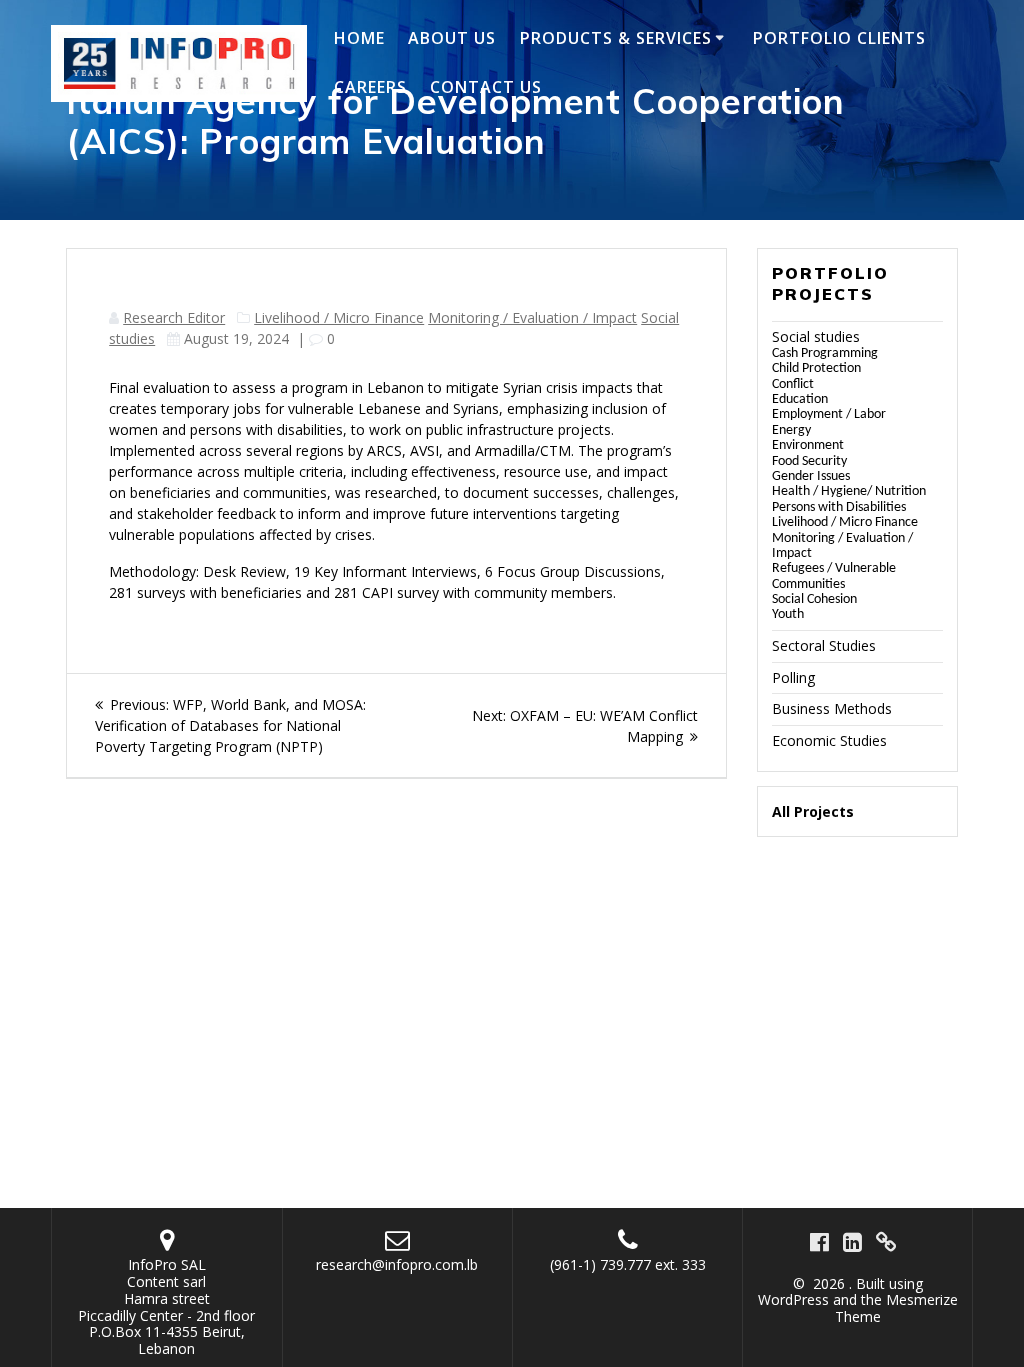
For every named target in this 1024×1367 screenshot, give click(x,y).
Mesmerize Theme (896, 1308)
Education (800, 399)
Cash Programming (825, 353)
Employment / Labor (829, 414)
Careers (370, 87)
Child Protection (816, 368)
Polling (793, 677)
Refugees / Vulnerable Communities (834, 576)
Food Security (809, 461)
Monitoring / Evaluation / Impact (532, 317)
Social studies (816, 336)
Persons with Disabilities (839, 507)
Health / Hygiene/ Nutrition (849, 491)
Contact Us (486, 87)
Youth (788, 614)
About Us (452, 38)
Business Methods (832, 708)
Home (359, 38)
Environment (808, 445)
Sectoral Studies (824, 645)
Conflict (793, 384)
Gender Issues (811, 476)
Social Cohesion (814, 599)
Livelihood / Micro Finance (339, 317)
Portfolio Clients (839, 38)
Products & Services (616, 38)
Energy (791, 430)
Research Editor (174, 317)
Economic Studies (829, 740)
